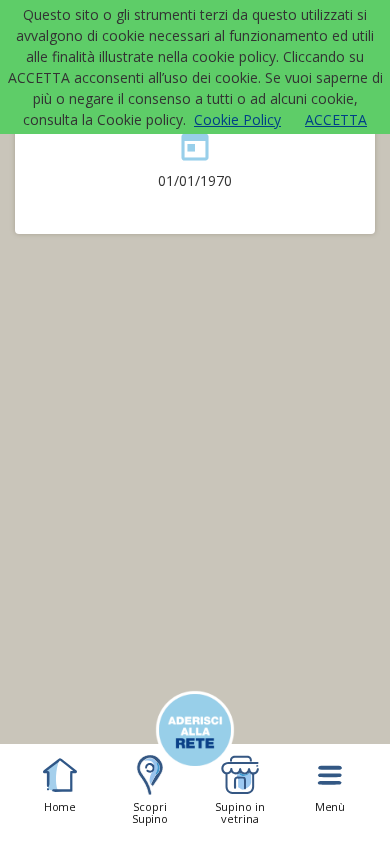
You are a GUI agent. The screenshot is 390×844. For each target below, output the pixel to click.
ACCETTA (336, 119)
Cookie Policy (237, 119)
